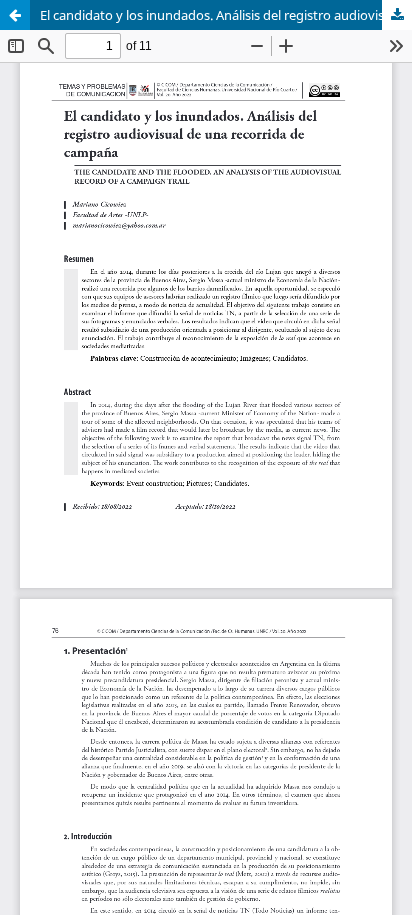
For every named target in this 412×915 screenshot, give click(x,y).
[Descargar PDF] (397, 15)
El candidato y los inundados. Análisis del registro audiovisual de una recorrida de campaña (226, 15)
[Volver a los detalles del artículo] (15, 15)
